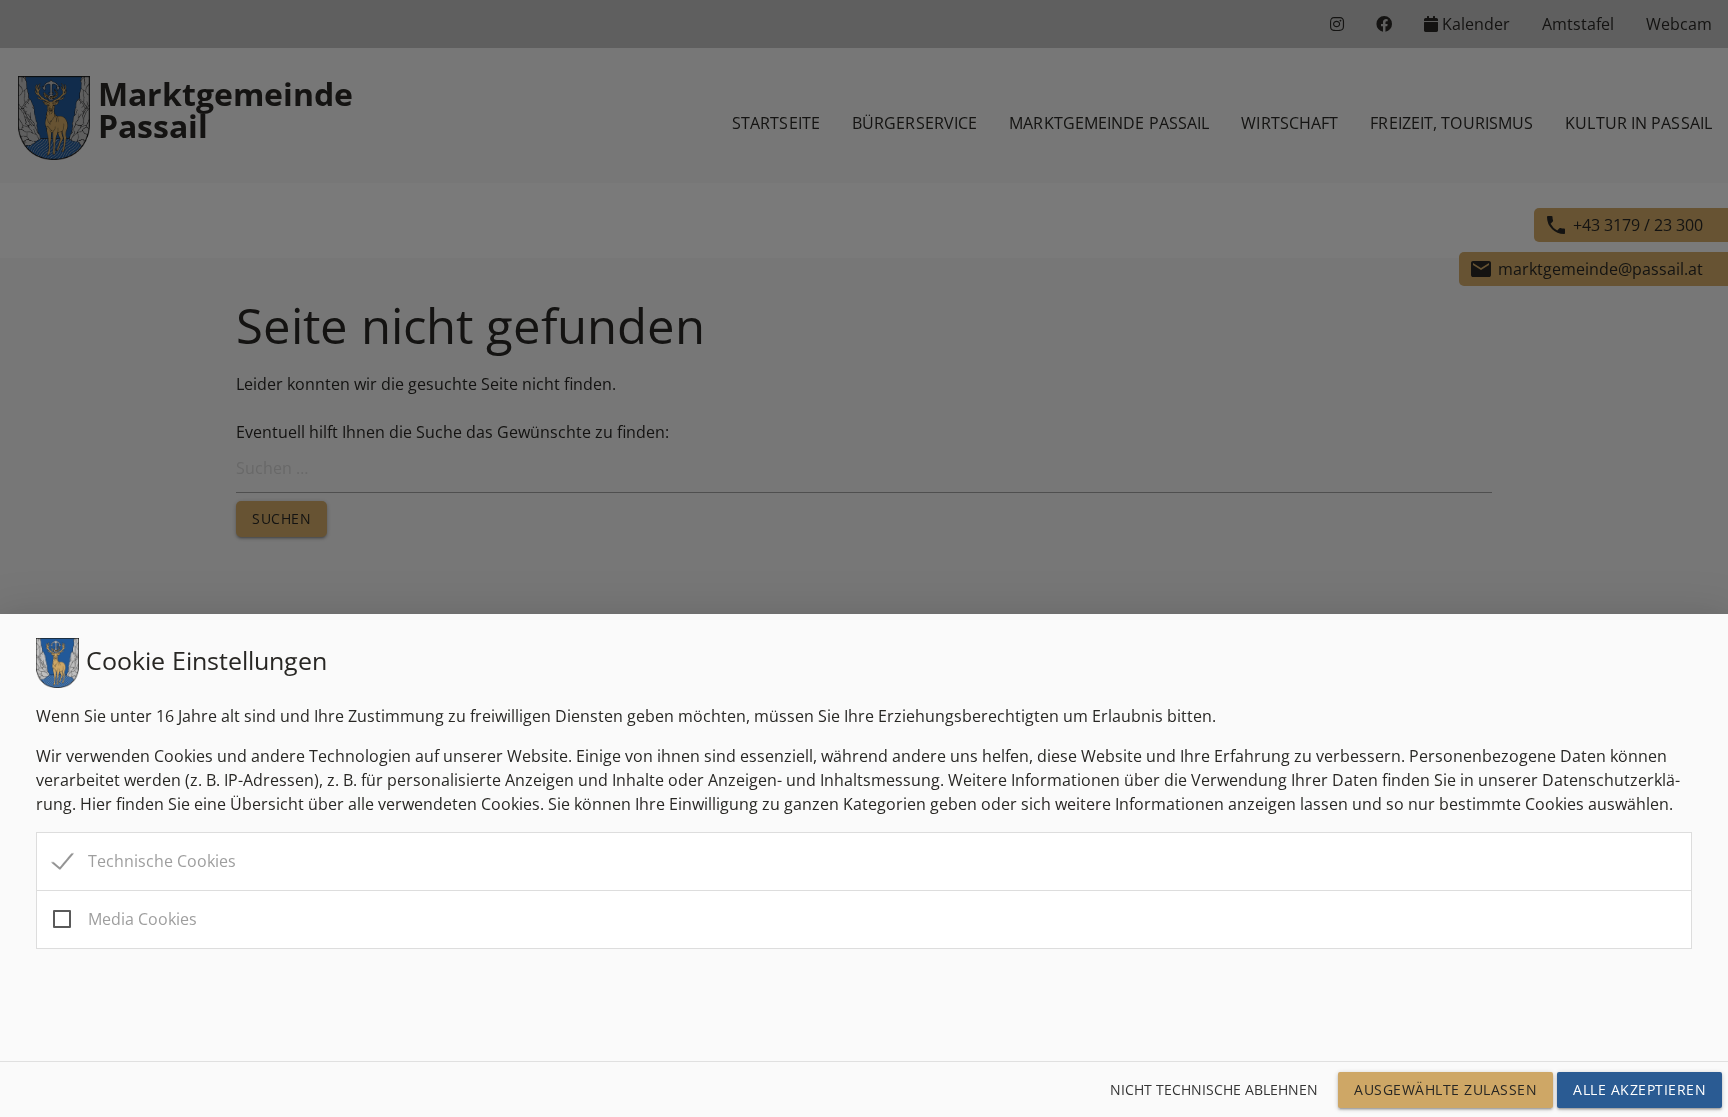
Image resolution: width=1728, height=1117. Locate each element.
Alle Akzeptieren (1639, 1089)
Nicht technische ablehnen (1214, 1089)
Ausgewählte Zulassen (1445, 1089)
